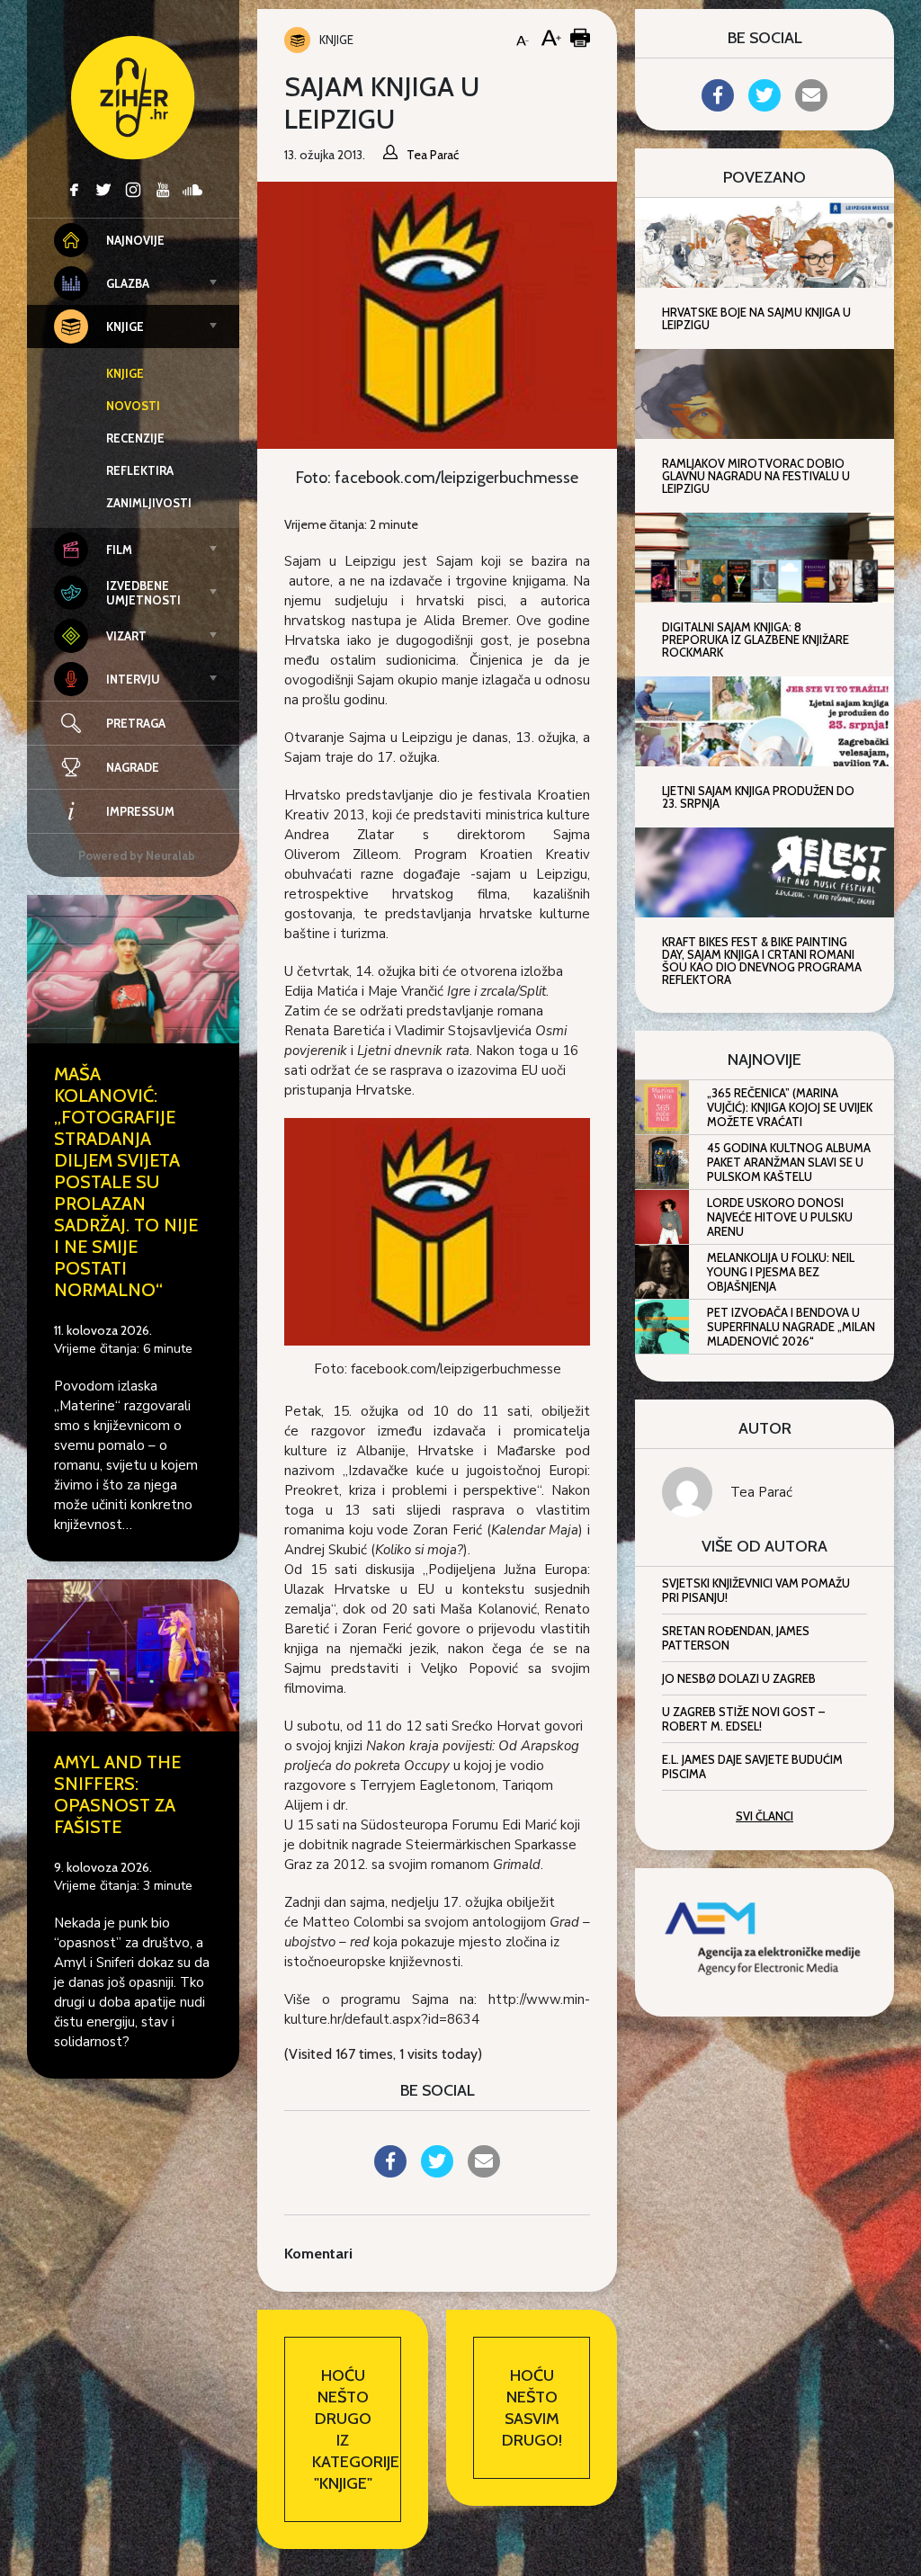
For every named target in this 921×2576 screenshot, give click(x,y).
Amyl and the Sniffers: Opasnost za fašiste (117, 1794)
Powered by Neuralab (137, 855)
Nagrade (133, 767)
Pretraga (136, 723)
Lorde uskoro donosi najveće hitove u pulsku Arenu (780, 1217)
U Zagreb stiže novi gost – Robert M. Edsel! (743, 1719)
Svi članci (765, 1816)
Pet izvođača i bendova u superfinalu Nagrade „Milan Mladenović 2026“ (791, 1327)
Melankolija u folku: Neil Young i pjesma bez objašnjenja (781, 1272)
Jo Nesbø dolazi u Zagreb (739, 1678)
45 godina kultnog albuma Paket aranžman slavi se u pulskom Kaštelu (789, 1162)
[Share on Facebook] (390, 2172)
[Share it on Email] (484, 2172)
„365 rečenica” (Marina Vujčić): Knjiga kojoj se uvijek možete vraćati (790, 1107)
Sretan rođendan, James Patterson (736, 1638)
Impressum (140, 811)
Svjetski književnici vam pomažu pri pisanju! (756, 1590)
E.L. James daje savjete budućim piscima (752, 1767)
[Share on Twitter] (437, 2172)
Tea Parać (761, 1492)
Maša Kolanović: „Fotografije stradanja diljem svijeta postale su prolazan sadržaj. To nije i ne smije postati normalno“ (126, 1182)
